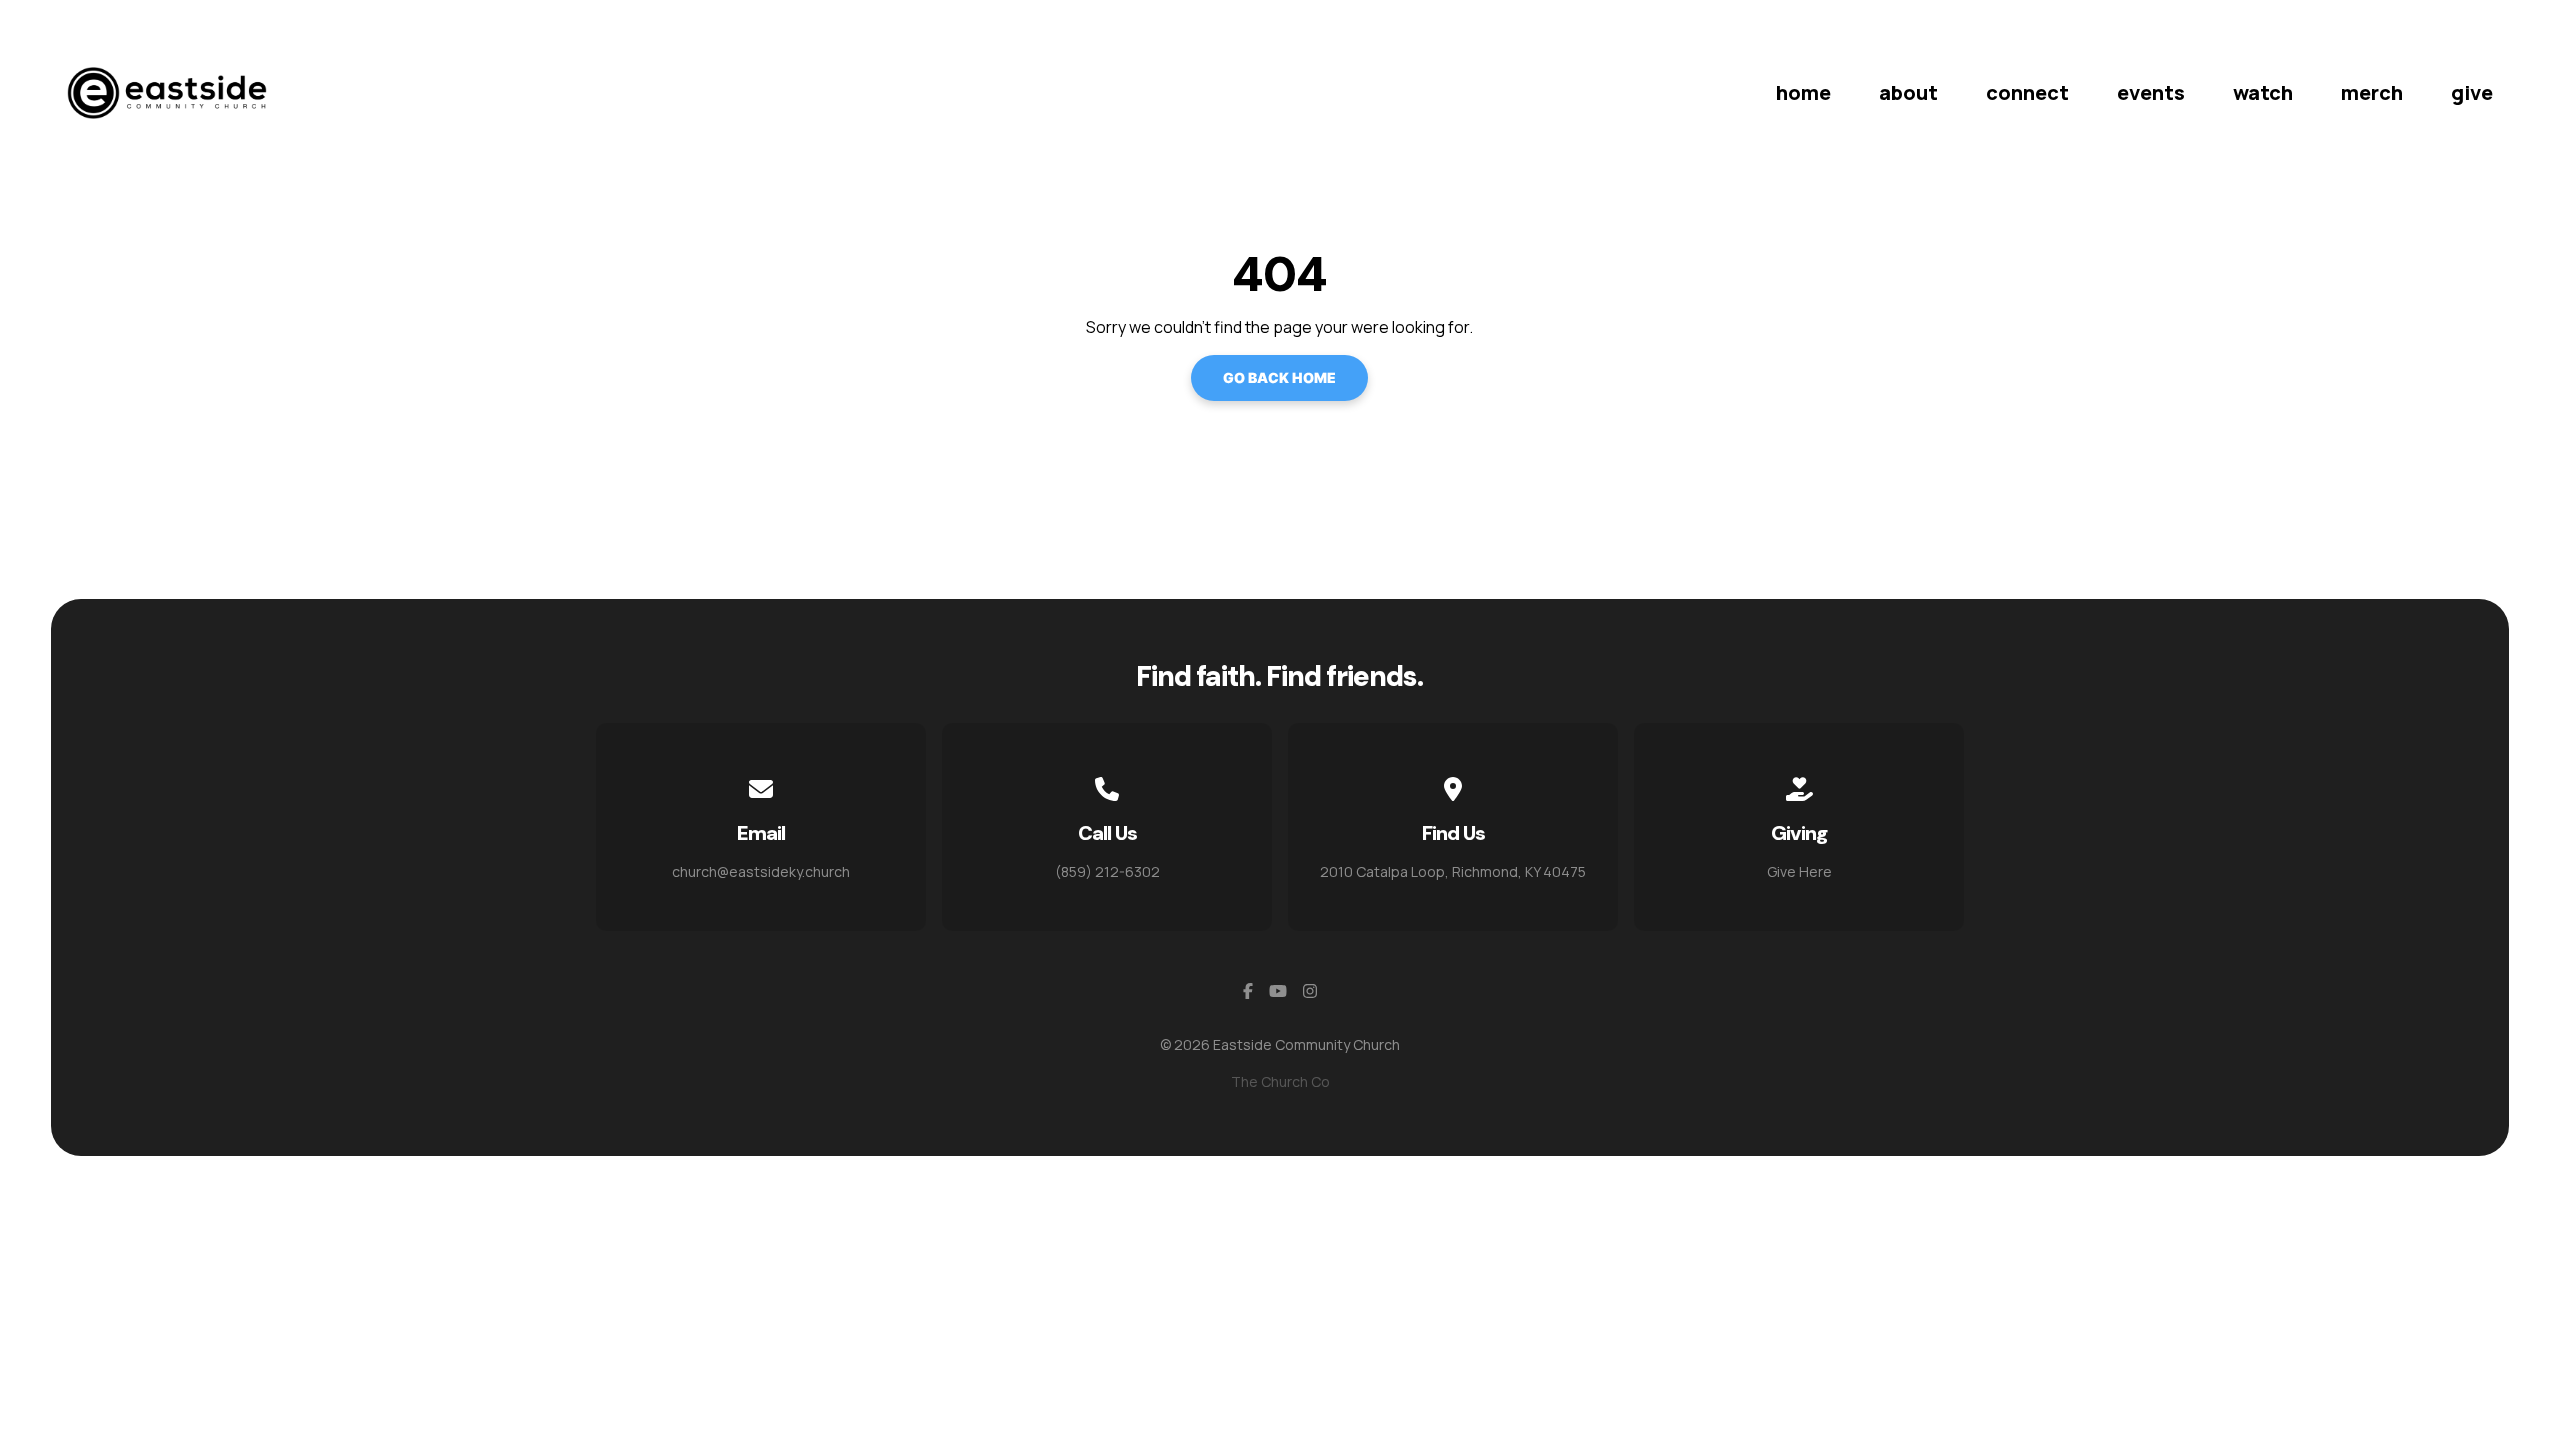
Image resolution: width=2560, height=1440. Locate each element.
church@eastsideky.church (761, 871)
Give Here (1799, 871)
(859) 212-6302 (1107, 871)
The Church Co (1280, 1081)
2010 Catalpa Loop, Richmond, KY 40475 (1453, 871)
